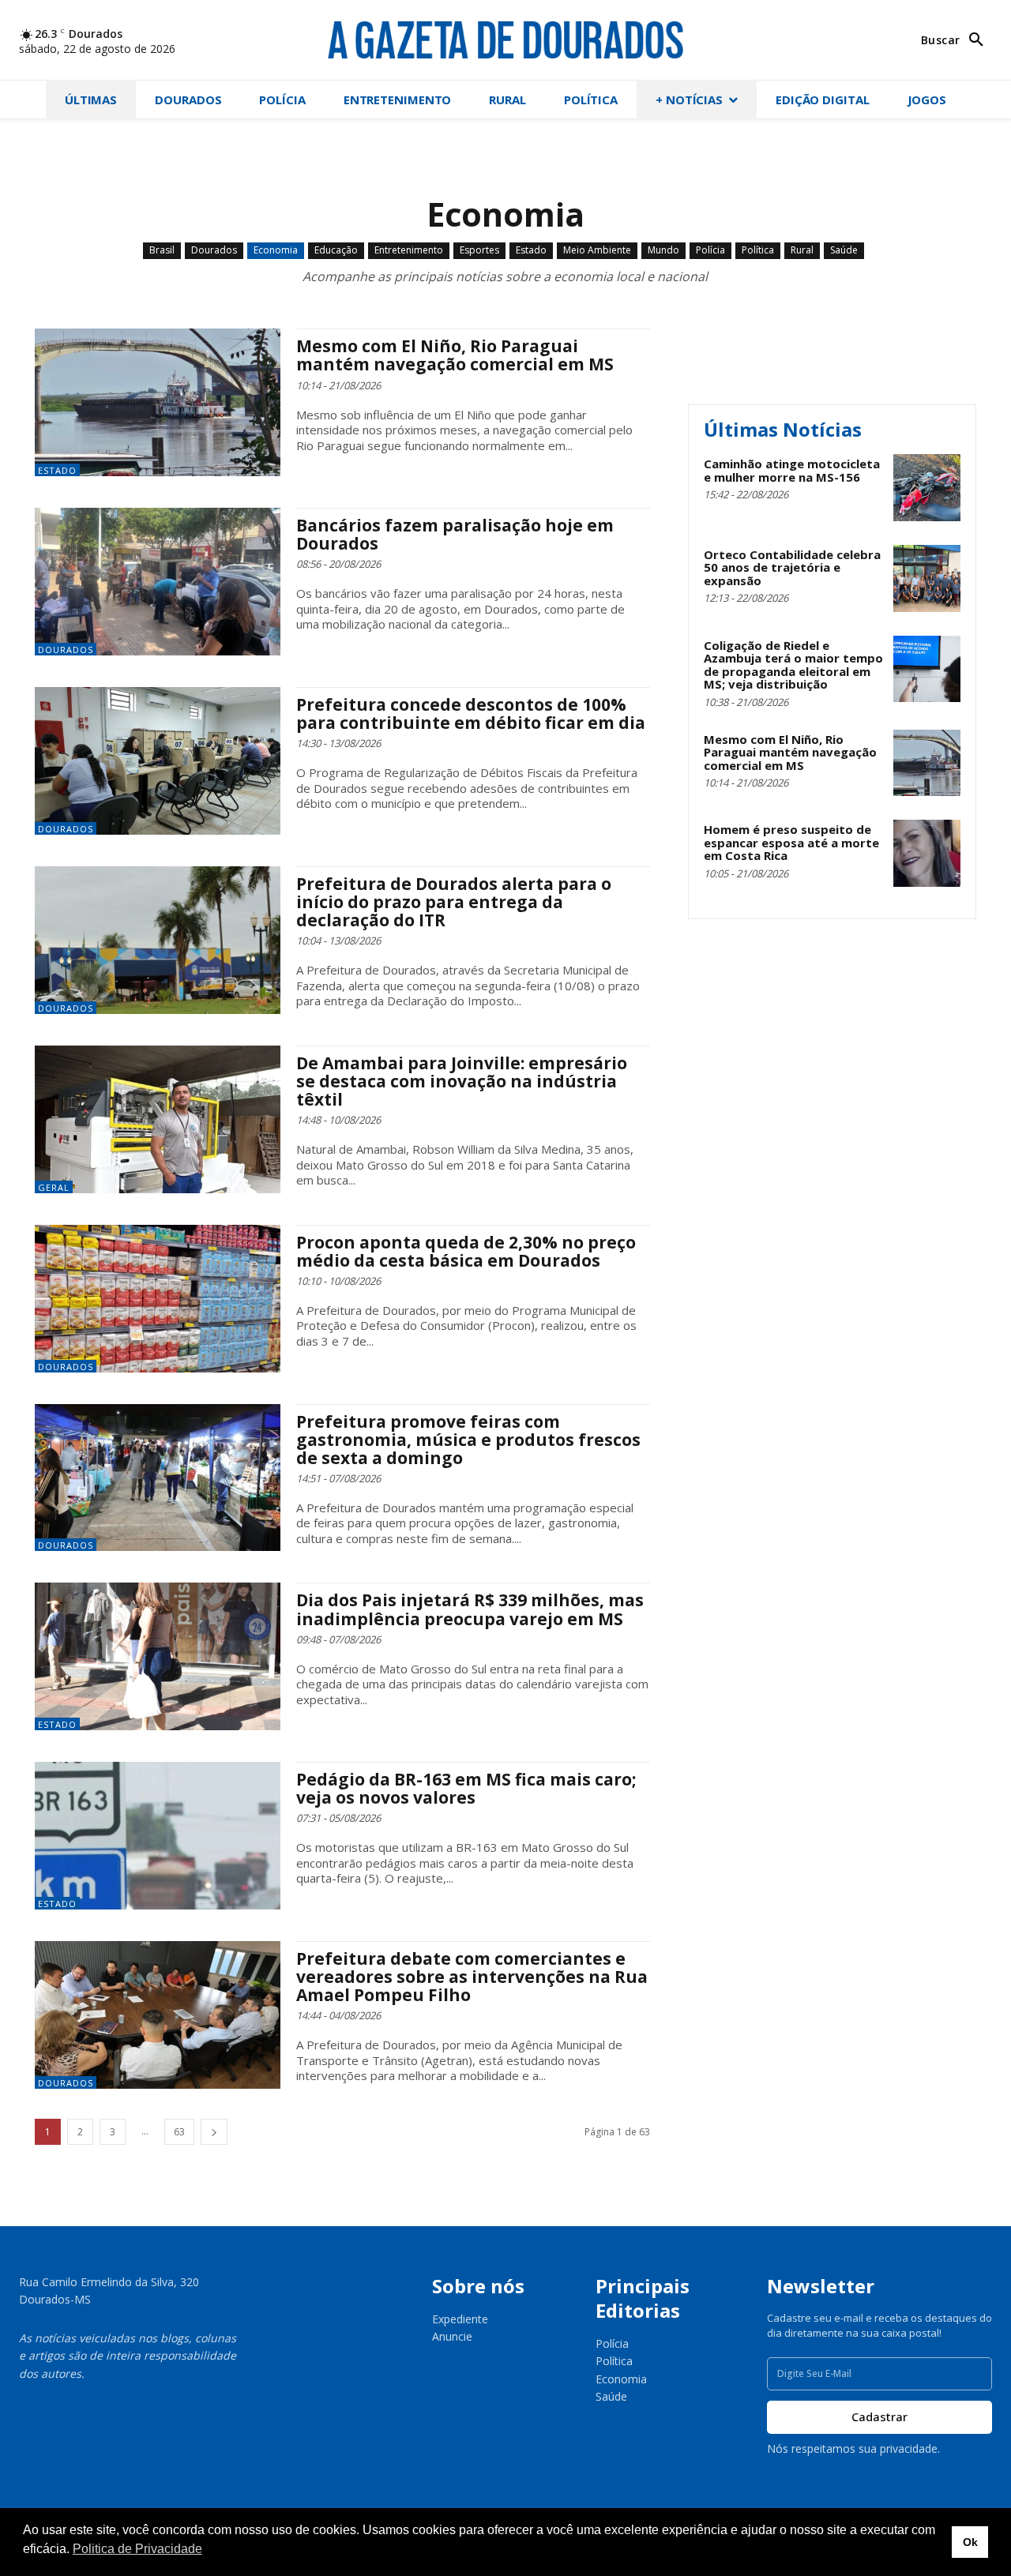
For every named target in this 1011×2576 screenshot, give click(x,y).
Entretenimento (409, 250)
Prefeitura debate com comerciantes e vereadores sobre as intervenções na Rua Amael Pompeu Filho (472, 1977)
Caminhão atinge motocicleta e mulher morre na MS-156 (792, 470)
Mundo (663, 250)
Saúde (844, 250)
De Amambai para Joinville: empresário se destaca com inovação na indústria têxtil (462, 1081)
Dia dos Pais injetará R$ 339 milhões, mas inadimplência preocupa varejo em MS (470, 1609)
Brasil (162, 250)
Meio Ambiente (597, 250)
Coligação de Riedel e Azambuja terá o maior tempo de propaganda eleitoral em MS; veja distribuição (793, 665)
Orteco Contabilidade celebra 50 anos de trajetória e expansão (792, 567)
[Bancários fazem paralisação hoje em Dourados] (158, 582)
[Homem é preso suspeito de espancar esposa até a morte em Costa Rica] (927, 853)
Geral (54, 1187)
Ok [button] (970, 2542)
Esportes (479, 250)
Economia (276, 250)
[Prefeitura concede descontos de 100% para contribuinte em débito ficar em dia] (158, 761)
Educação (336, 250)
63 (179, 2132)
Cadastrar (879, 2416)
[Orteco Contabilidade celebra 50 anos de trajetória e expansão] (927, 578)
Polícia (710, 250)
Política (758, 250)
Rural (802, 250)
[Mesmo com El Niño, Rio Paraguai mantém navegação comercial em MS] (158, 402)
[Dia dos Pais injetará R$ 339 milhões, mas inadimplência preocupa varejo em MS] (158, 1656)
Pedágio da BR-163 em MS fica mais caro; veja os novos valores (466, 1788)
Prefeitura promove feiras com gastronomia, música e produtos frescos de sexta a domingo (468, 1440)
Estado (531, 250)
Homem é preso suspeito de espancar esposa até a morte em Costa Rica (791, 842)
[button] (957, 40)
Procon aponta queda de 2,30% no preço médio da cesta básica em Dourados (466, 1251)
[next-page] (214, 2132)
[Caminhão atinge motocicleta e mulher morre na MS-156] (927, 488)
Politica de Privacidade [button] (137, 2549)
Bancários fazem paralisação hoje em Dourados (455, 534)
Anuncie (452, 2336)
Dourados (214, 250)
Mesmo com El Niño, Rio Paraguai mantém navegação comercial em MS (455, 355)
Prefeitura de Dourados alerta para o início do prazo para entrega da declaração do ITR (454, 902)
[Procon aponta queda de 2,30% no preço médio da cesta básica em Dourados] (158, 1299)
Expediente (460, 2319)
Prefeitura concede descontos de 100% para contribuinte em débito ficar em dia (471, 713)
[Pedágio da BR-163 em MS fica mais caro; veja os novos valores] (158, 1836)
